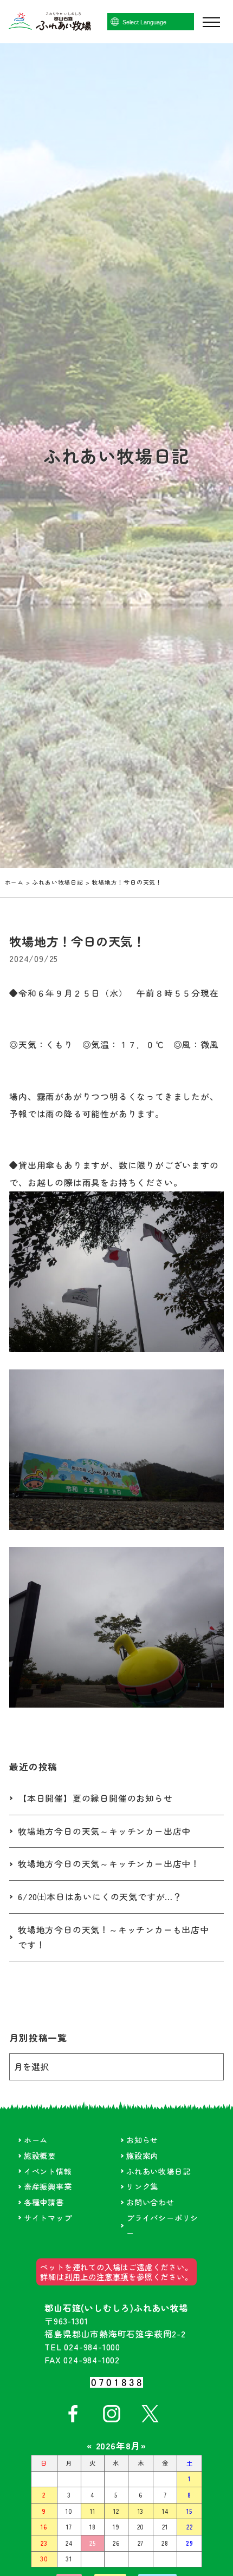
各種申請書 (44, 2202)
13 (141, 2511)
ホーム (14, 882)
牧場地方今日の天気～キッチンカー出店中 (104, 1831)
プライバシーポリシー (162, 2225)
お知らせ (142, 2140)
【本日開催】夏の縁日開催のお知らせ (95, 1798)
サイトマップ (48, 2218)
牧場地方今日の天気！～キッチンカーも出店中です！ (114, 1937)
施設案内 (142, 2155)
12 (116, 2511)
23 (44, 2543)
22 (190, 2527)
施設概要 (40, 2155)
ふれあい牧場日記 (57, 882)
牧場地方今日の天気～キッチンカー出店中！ (109, 1864)
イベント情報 (48, 2171)
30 (44, 2559)
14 (165, 2511)
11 (93, 2511)
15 (189, 2511)
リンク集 (142, 2186)
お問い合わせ (150, 2202)
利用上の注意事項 (96, 2277)
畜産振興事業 (48, 2186)
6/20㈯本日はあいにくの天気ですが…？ (100, 1897)
